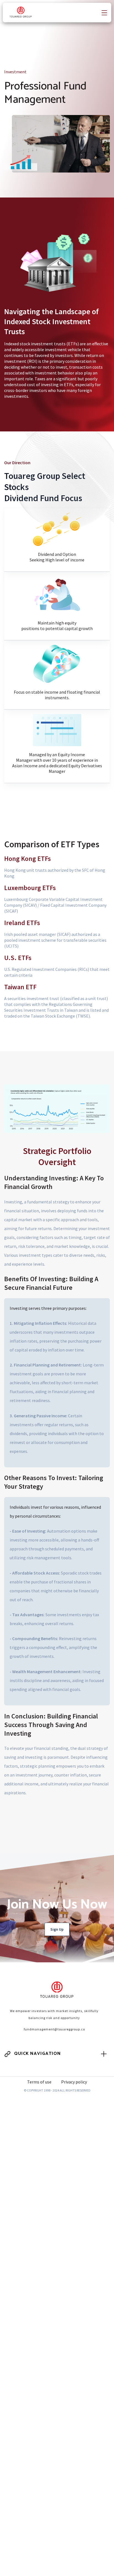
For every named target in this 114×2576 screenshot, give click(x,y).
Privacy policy (74, 2082)
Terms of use (39, 2082)
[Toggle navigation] (104, 12)
